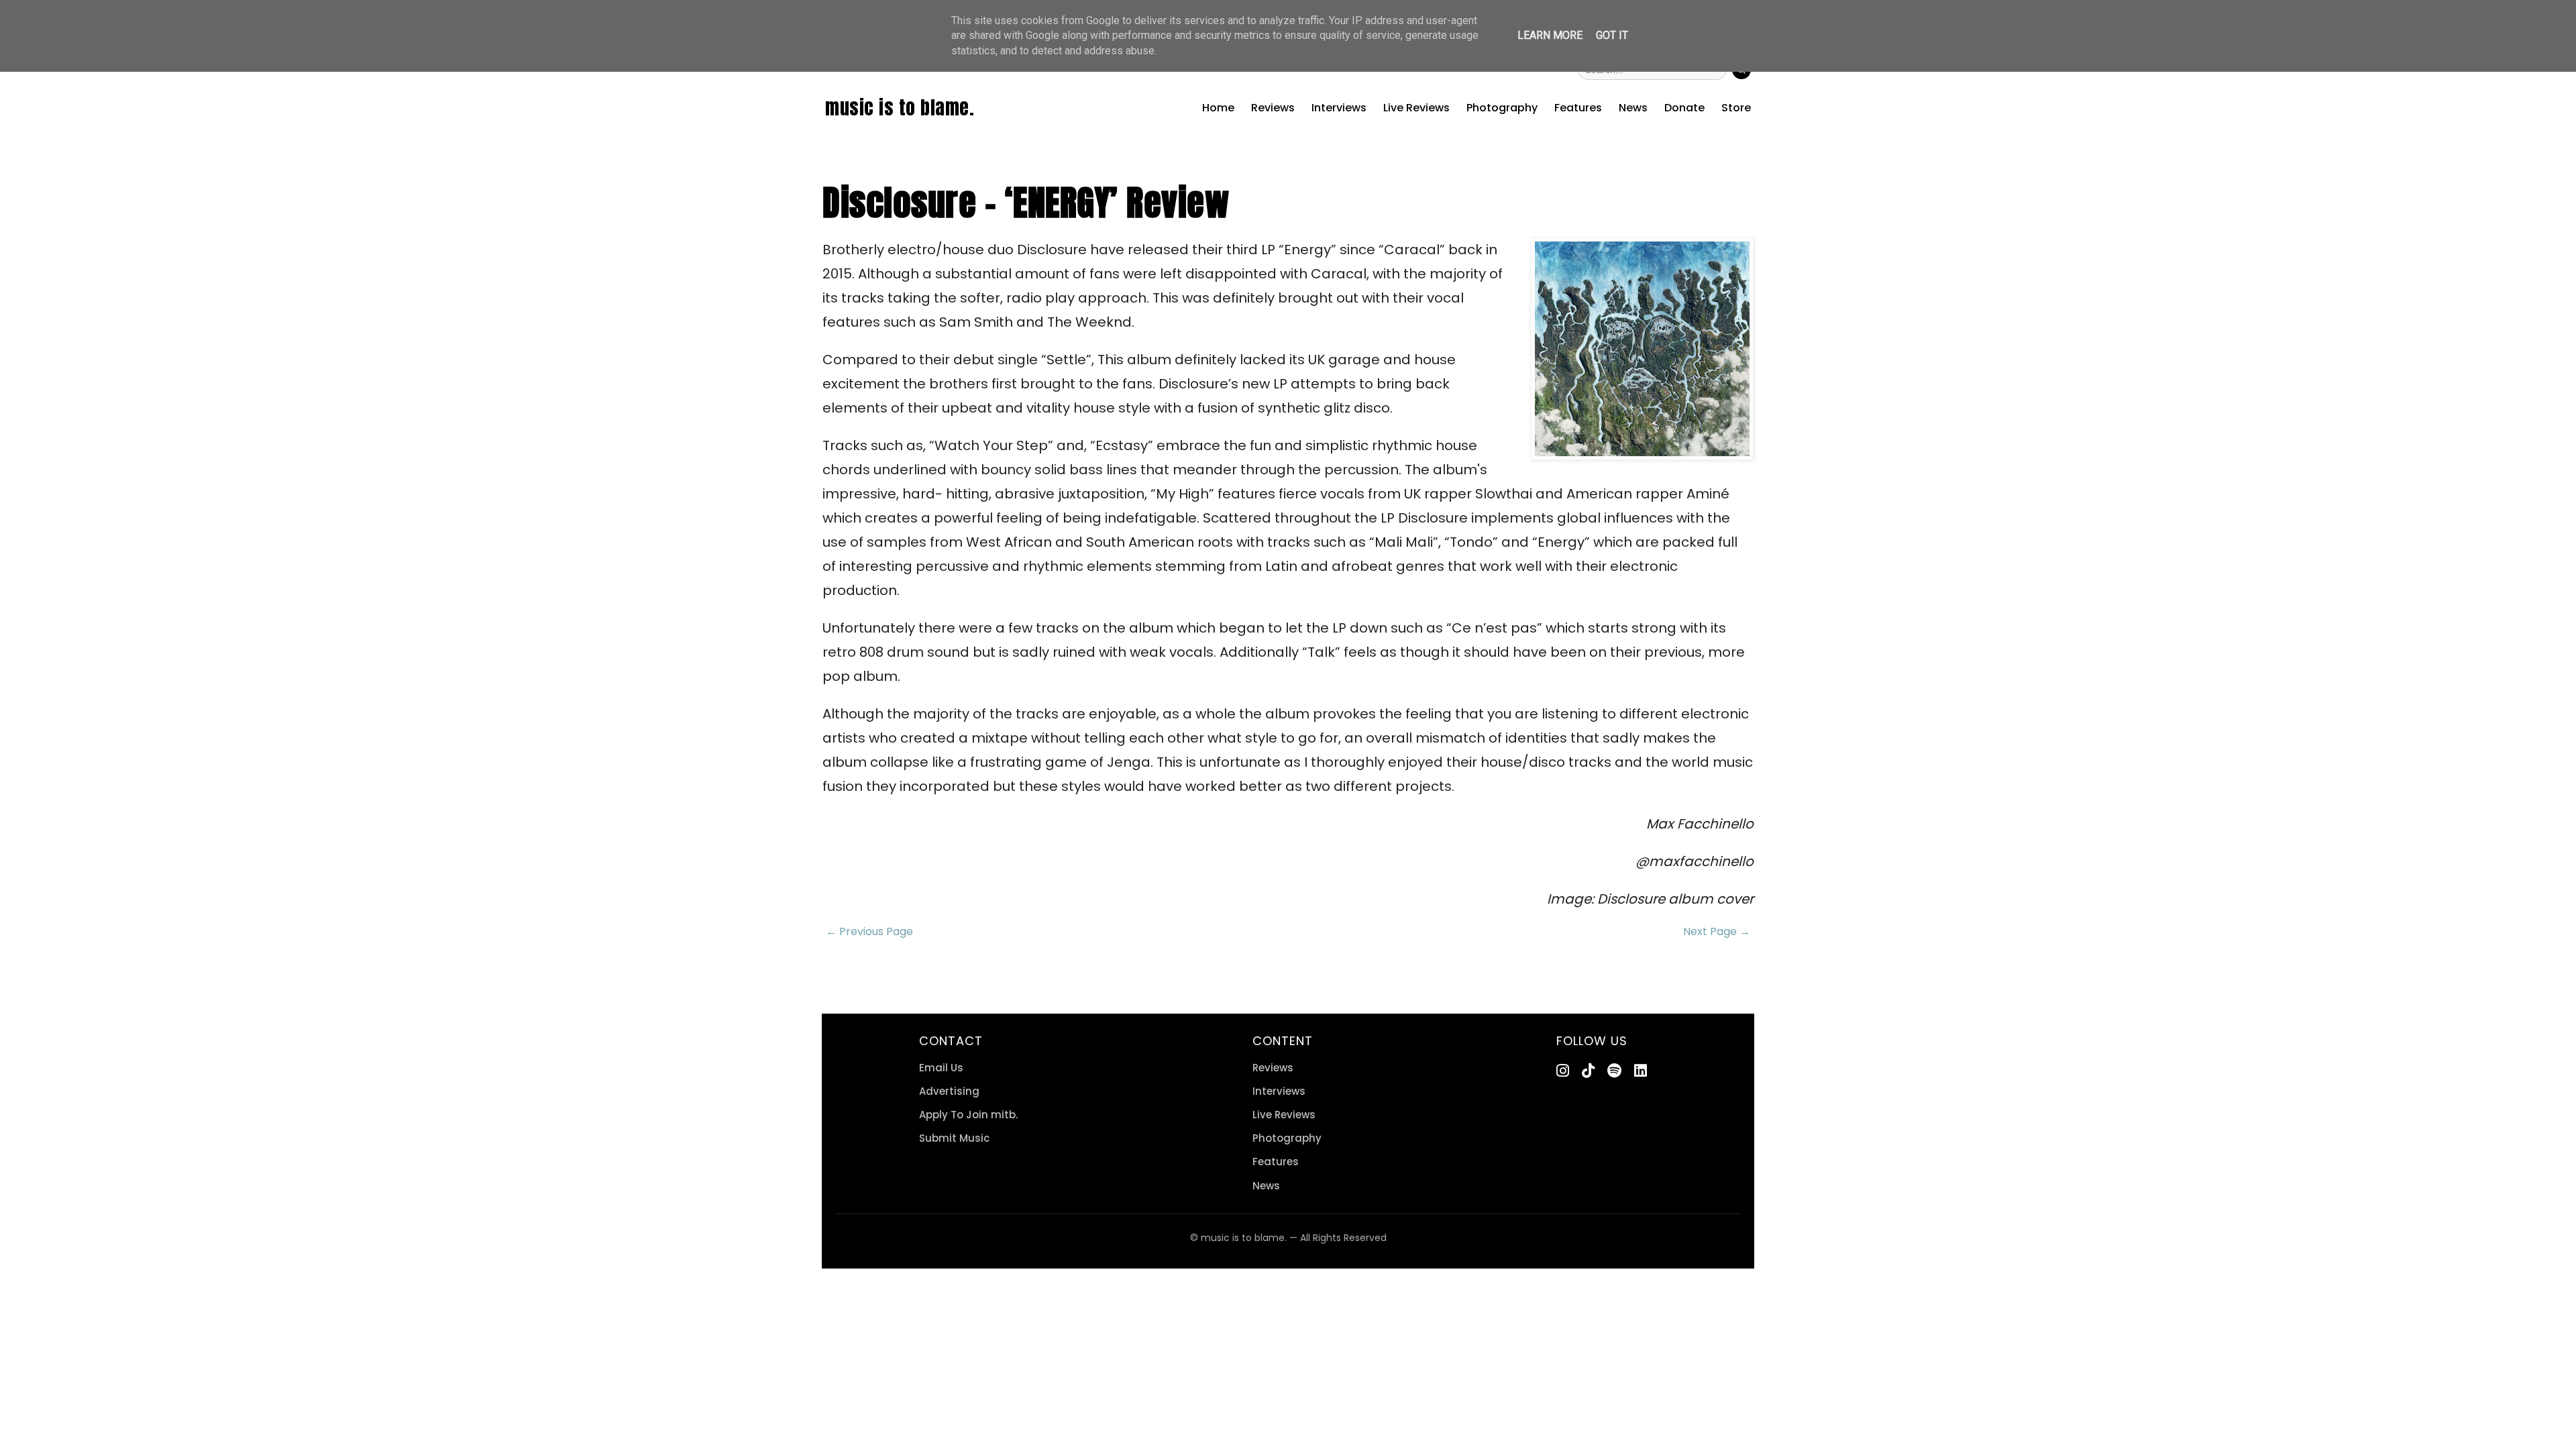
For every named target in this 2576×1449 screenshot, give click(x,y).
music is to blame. (900, 107)
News (1633, 108)
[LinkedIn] (1641, 1071)
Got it (1612, 35)
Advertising (949, 1091)
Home (1218, 108)
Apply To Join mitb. (968, 1115)
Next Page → (1717, 931)
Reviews (1273, 108)
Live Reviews (1416, 108)
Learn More (1550, 35)
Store (1736, 108)
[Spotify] (1614, 1071)
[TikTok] (1588, 1071)
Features (1578, 108)
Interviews (1339, 108)
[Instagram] (1563, 1071)
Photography (1502, 108)
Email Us (941, 1068)
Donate (1684, 108)
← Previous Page (869, 931)
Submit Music (954, 1138)
